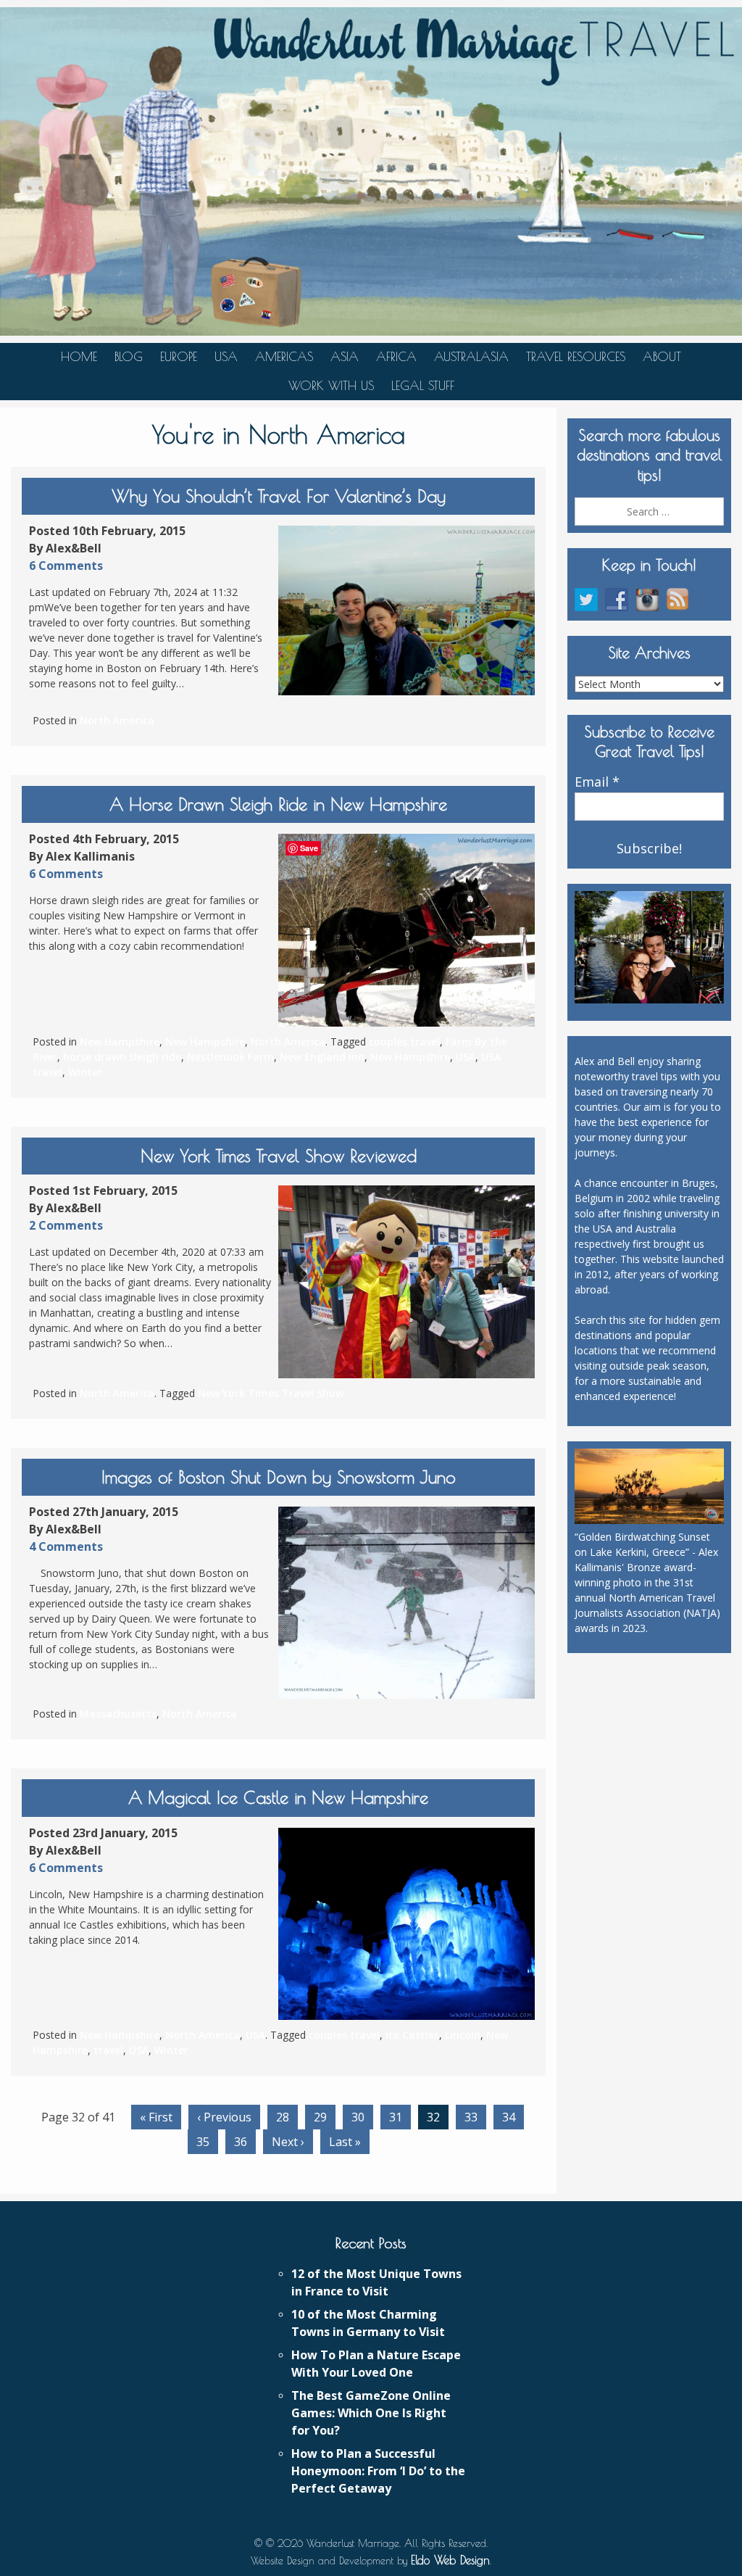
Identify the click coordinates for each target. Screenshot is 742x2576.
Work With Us (331, 386)
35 (203, 2142)
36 (241, 2142)
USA (226, 357)
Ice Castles (412, 2035)
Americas (284, 357)
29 (320, 2117)
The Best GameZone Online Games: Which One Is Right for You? (371, 2413)
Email (597, 782)
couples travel (404, 1041)
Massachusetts (118, 1714)
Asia (345, 357)
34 (509, 2117)
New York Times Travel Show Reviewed (279, 1156)
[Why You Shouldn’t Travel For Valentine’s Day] (407, 610)
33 (471, 2117)
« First (156, 2117)
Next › (288, 2142)
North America (117, 720)
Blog (129, 357)
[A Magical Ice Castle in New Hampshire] (407, 1924)
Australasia (471, 357)
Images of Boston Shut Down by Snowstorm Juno (279, 1477)
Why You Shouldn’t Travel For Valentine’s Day (279, 496)
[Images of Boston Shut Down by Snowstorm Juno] (407, 1603)
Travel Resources (576, 357)
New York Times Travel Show (271, 1393)
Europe (179, 357)
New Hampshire (120, 1041)
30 (358, 2117)
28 (283, 2117)
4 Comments (66, 1546)
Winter (85, 1072)
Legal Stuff (423, 386)
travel (108, 2050)
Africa (396, 357)
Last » (345, 2142)
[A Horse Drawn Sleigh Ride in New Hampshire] (407, 930)
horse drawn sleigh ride (122, 1057)
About (662, 357)
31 (396, 2117)
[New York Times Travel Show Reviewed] (407, 1282)
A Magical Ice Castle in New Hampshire (278, 1797)
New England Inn (322, 1057)
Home (79, 357)
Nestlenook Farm (230, 1057)
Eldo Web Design (450, 2560)
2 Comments (66, 1225)
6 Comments (66, 566)
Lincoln (463, 2035)
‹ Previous (224, 2117)
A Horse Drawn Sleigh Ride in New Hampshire (278, 804)
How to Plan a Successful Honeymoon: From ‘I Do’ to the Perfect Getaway (378, 2471)
